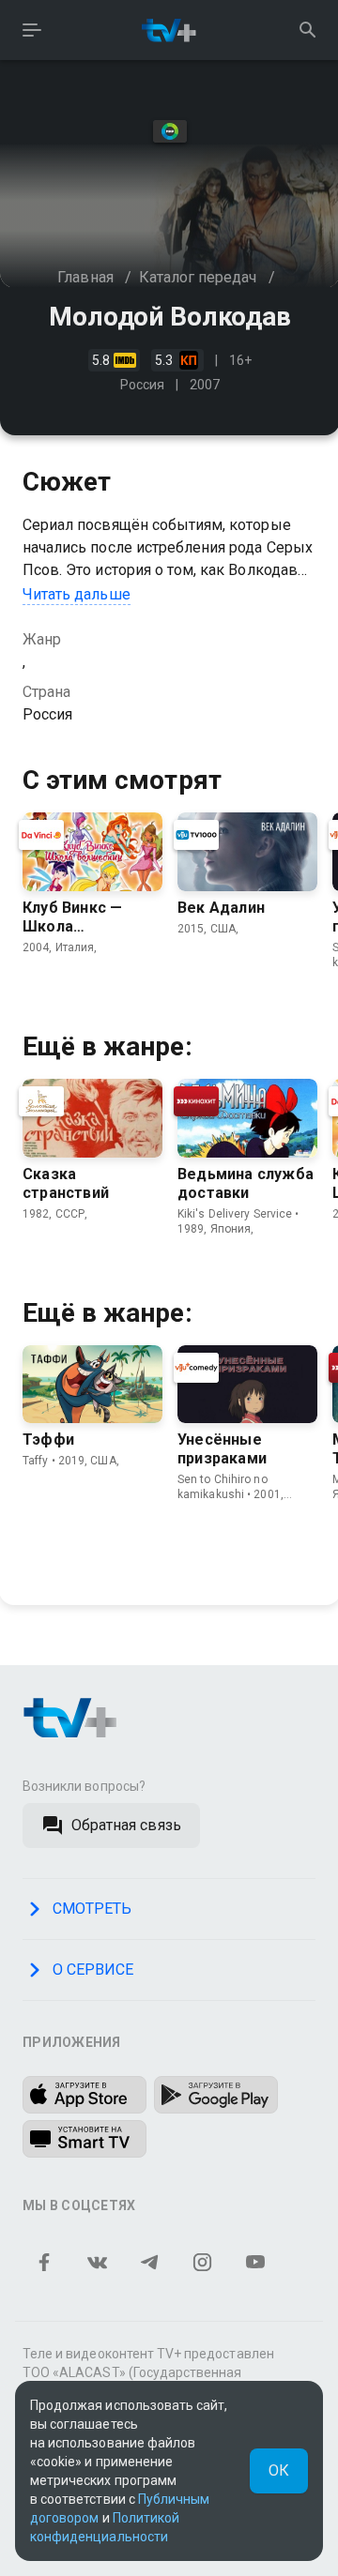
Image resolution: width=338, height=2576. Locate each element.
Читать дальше (77, 594)
